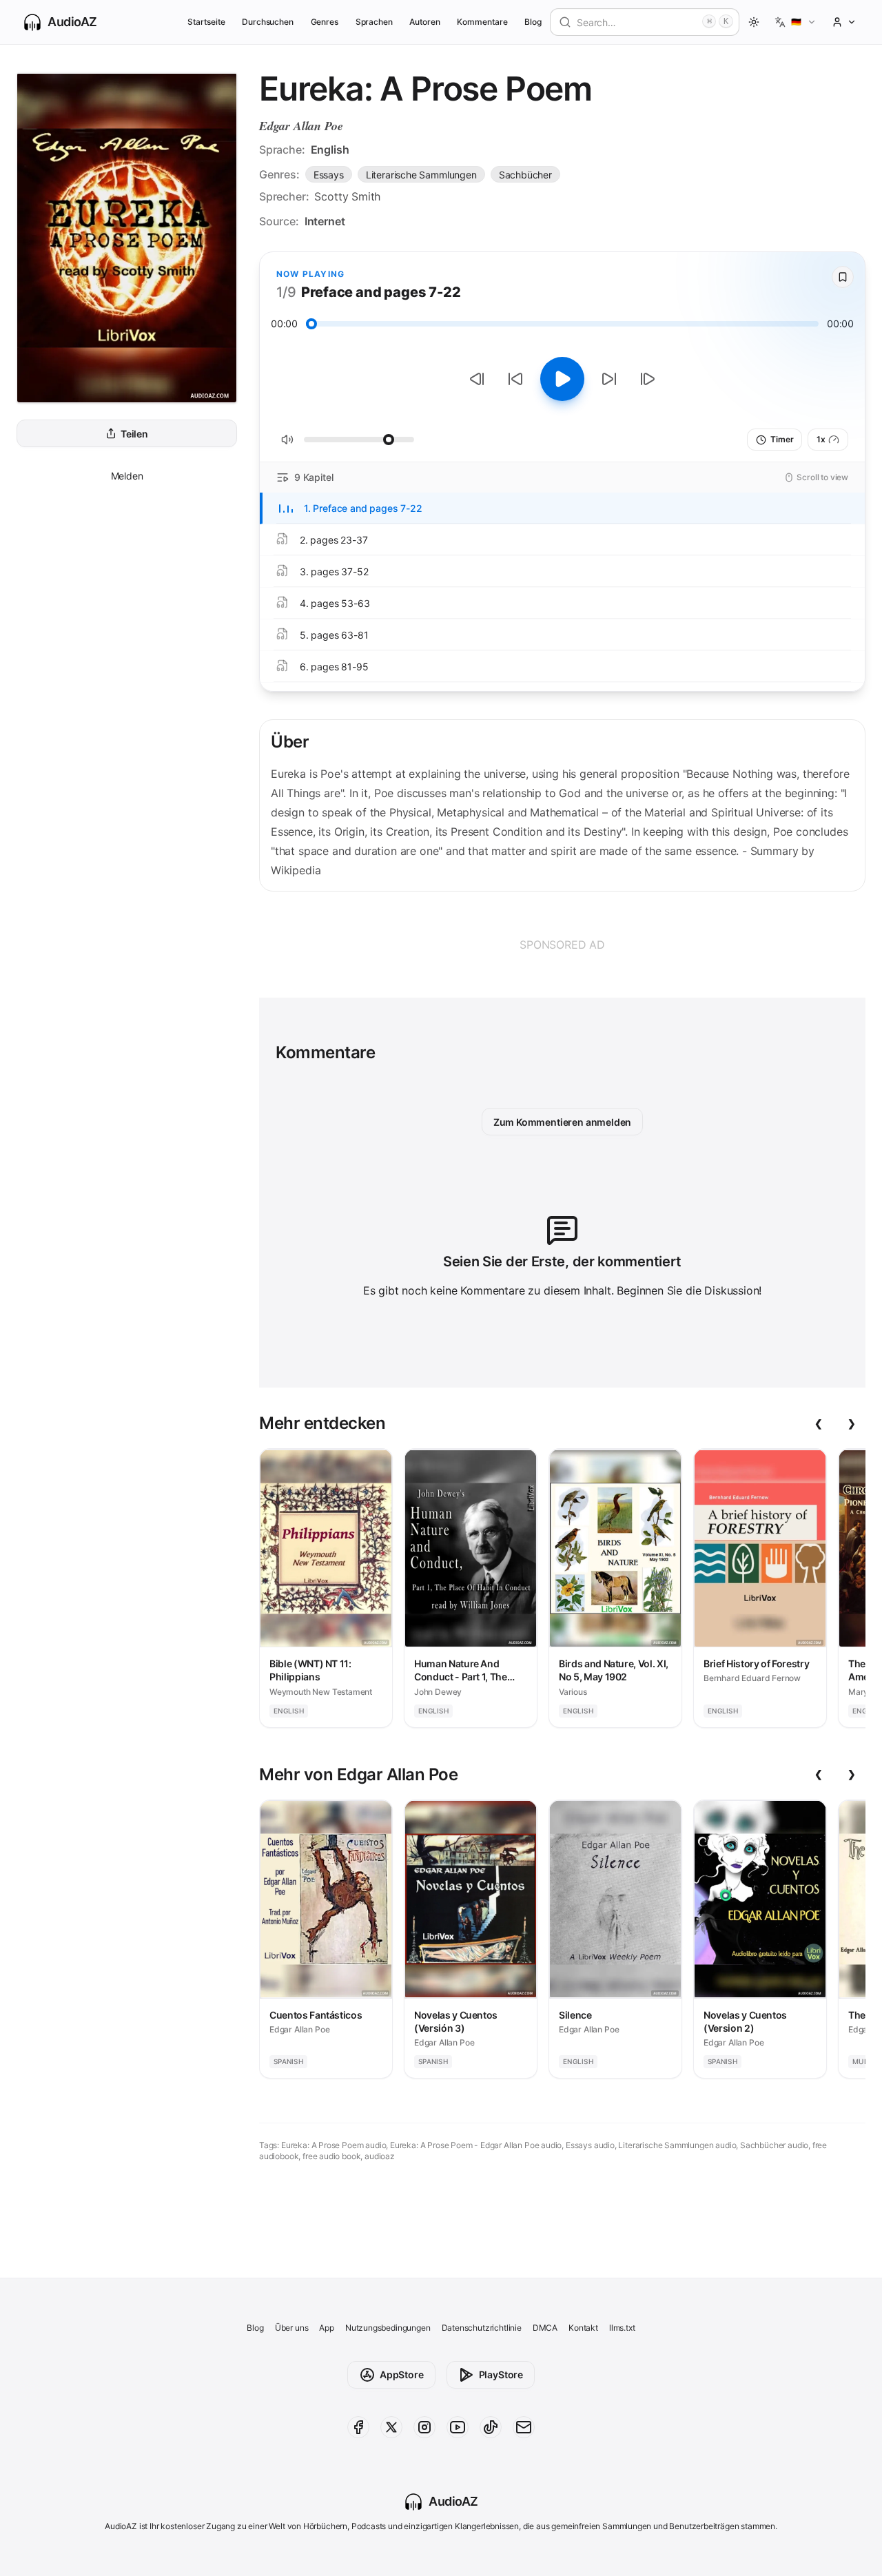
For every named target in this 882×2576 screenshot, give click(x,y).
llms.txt (622, 2328)
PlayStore (501, 2374)
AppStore (402, 2374)
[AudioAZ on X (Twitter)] (391, 2427)
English (330, 150)
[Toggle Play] (562, 379)
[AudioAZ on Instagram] (424, 2427)
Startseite (206, 22)
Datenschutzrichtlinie (482, 2328)
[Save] (843, 277)
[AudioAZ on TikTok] (491, 2427)
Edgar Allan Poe (301, 126)
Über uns (292, 2328)
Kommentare (482, 22)
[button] (796, 22)
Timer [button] (782, 439)
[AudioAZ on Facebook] (358, 2427)
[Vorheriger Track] (477, 379)
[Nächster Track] (648, 379)
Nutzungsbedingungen (388, 2328)
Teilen (134, 434)
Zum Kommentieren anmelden (563, 1122)
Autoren (425, 22)
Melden (127, 476)
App (326, 2328)
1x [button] (821, 439)
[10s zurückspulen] (515, 379)
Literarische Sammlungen (421, 175)
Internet (325, 221)
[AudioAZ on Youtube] (458, 2427)
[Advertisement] (562, 945)
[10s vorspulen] (609, 379)
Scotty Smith (347, 196)
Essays (329, 175)
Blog (533, 22)
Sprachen (375, 22)
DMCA (545, 2328)
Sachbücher (525, 175)
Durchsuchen (268, 22)
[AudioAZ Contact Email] (524, 2427)
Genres (325, 22)
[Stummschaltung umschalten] (287, 440)
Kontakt (583, 2328)
